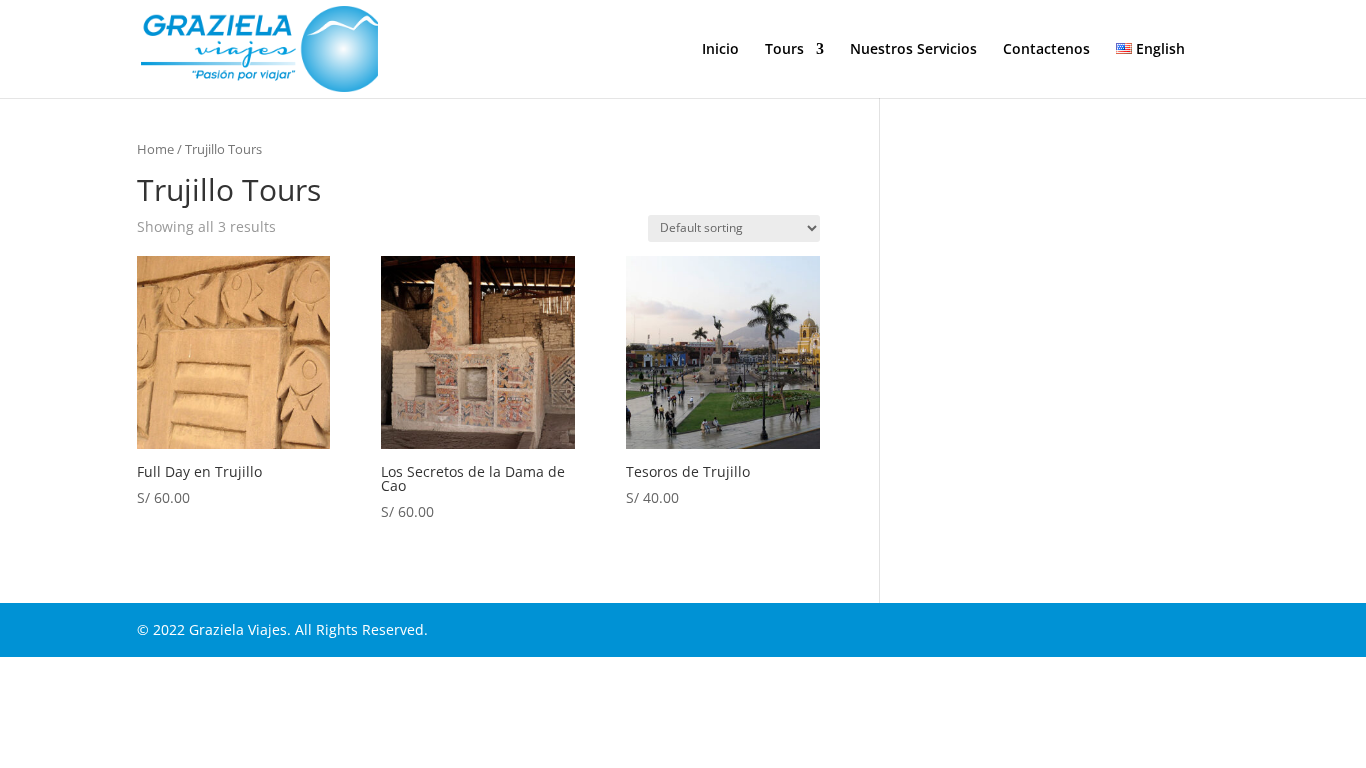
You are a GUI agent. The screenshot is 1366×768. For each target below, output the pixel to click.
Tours (784, 50)
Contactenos (1046, 50)
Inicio (720, 50)
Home (155, 149)
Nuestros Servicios (913, 50)
